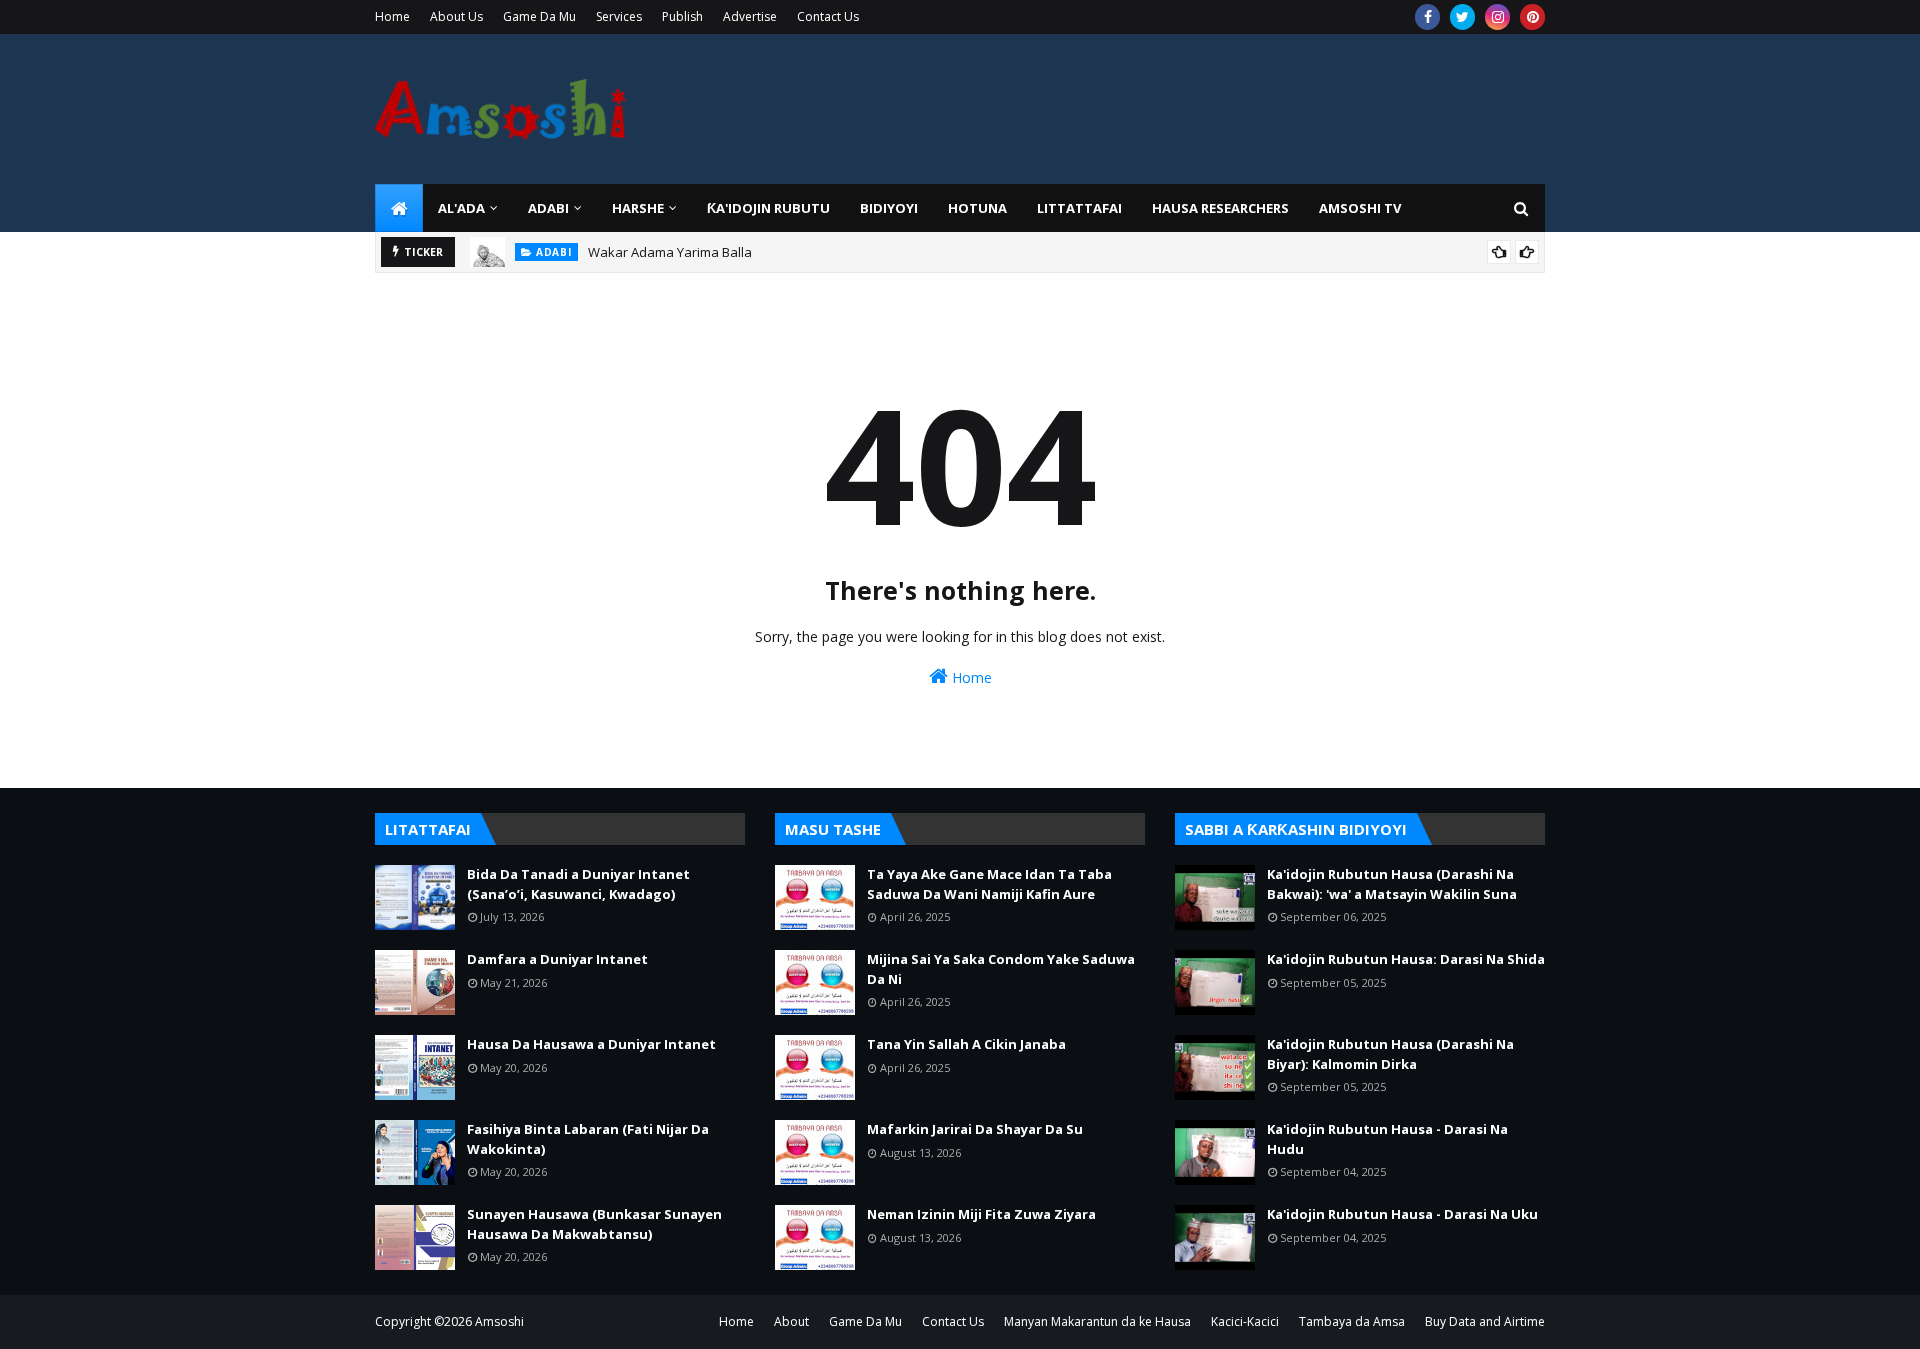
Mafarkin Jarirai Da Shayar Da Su (975, 1129)
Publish (682, 16)
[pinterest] (1532, 17)
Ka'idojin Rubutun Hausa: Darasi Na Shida (1406, 959)
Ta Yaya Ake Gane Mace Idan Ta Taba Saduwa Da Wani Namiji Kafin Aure (989, 884)
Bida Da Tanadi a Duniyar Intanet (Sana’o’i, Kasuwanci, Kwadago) (578, 884)
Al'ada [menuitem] (461, 208)
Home (392, 16)
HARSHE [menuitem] (638, 208)
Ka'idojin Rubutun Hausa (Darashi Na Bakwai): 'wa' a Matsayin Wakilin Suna (1392, 884)
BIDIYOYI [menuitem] (889, 208)
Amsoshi (499, 1321)
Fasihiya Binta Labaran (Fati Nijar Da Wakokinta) (588, 1139)
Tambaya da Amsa (1352, 1321)
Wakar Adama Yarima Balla (670, 252)
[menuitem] (399, 208)
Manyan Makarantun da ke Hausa (1097, 1321)
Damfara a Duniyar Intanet (557, 959)
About (791, 1321)
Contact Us (828, 16)
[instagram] (1497, 17)
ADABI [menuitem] (548, 208)
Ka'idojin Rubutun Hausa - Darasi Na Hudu (1387, 1139)
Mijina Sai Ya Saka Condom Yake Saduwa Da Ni (1001, 969)
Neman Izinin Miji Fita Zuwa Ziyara (981, 1214)
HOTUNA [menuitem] (977, 208)
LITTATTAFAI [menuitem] (1079, 208)
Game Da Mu (539, 16)
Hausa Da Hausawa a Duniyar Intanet (591, 1044)
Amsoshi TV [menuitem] (1360, 208)
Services (619, 16)
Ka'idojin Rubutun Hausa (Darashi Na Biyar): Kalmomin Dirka (1390, 1054)
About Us (456, 16)
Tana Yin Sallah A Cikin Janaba (966, 1044)
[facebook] (1427, 17)
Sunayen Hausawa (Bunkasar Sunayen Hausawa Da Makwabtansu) (594, 1224)
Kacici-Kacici (1245, 1321)
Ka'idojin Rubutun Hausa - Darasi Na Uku (1402, 1214)
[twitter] (1462, 17)
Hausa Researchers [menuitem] (1220, 208)
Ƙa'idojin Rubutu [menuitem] (768, 208)
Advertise (750, 16)
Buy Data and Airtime (1485, 1321)
